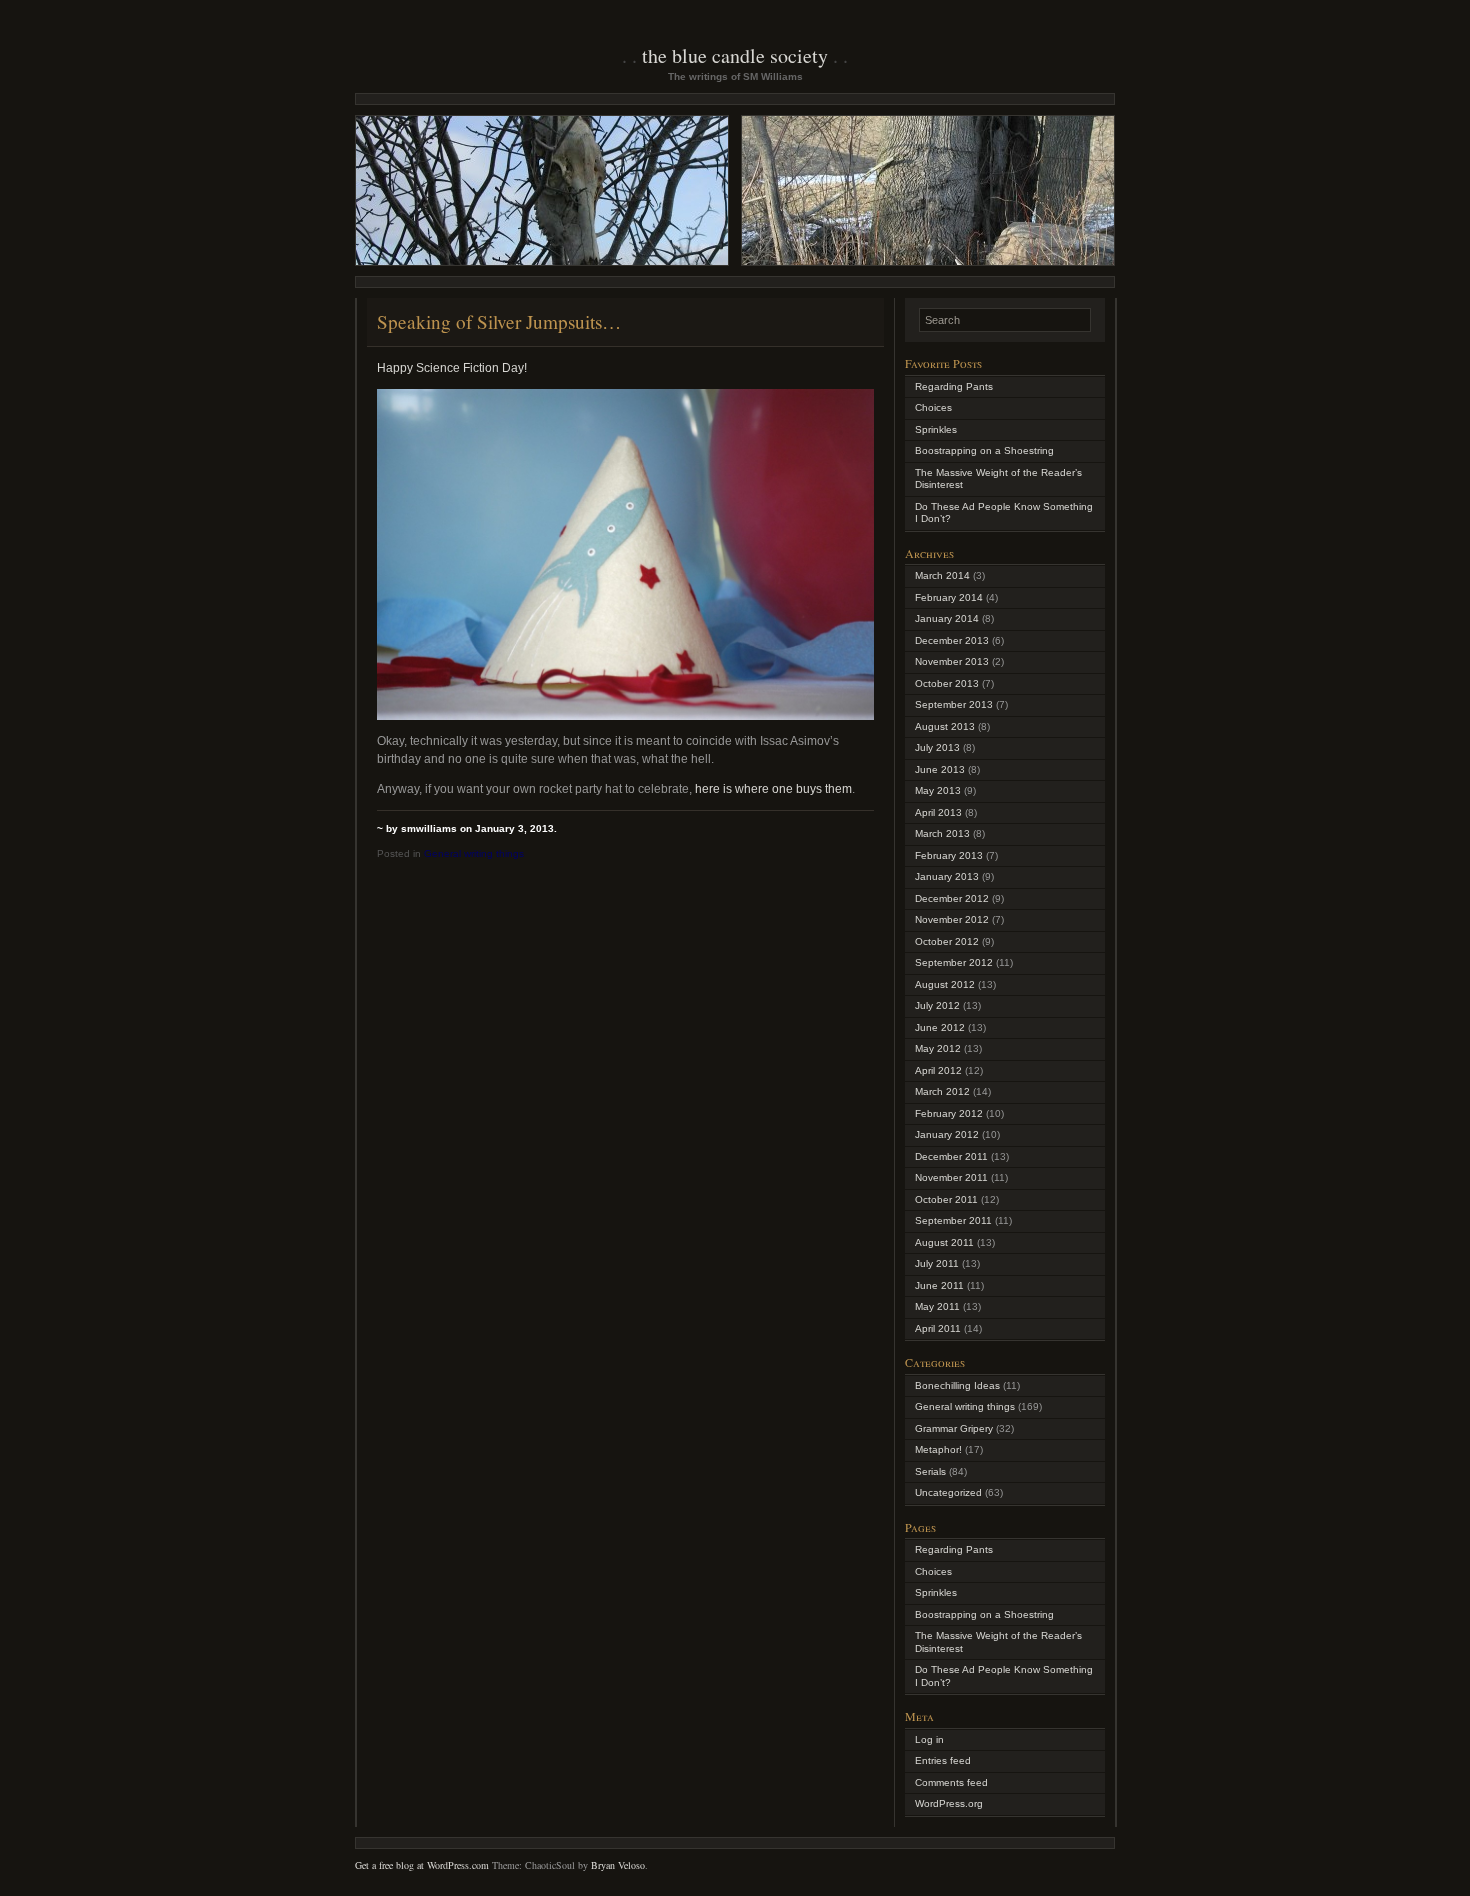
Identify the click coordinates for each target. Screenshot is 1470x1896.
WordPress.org (949, 1803)
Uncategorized (948, 1492)
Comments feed (951, 1782)
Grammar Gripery (954, 1428)
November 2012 (952, 919)
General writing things (474, 853)
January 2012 (947, 1134)
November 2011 (951, 1177)
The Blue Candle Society (735, 55)
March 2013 (942, 833)
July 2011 (937, 1263)
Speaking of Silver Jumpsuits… (499, 321)
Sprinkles (936, 429)
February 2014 (949, 597)
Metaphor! (938, 1449)
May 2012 (938, 1048)
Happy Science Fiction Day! (452, 368)
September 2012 (954, 962)
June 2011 (939, 1285)
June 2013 (940, 769)
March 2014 (942, 575)
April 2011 (938, 1328)
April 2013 (938, 812)
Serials (930, 1471)
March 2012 (942, 1091)
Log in (929, 1739)
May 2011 (937, 1306)
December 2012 (952, 898)
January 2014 (947, 618)
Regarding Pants (954, 386)
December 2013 (952, 640)
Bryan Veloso (618, 1865)
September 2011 (953, 1220)
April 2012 (938, 1070)
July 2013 (937, 747)
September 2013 (954, 704)
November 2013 (952, 661)
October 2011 (946, 1199)
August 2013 (945, 726)
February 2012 (949, 1113)
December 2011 (951, 1156)
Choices (933, 407)
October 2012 (947, 941)
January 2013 (947, 876)
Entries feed (943, 1760)
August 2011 (944, 1242)
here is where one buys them (772, 789)
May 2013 (938, 790)
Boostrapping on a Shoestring (984, 450)
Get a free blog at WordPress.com (422, 1865)
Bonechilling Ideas (957, 1385)
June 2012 (940, 1027)
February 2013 (949, 855)
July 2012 (937, 1005)
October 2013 (947, 683)
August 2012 (945, 984)
